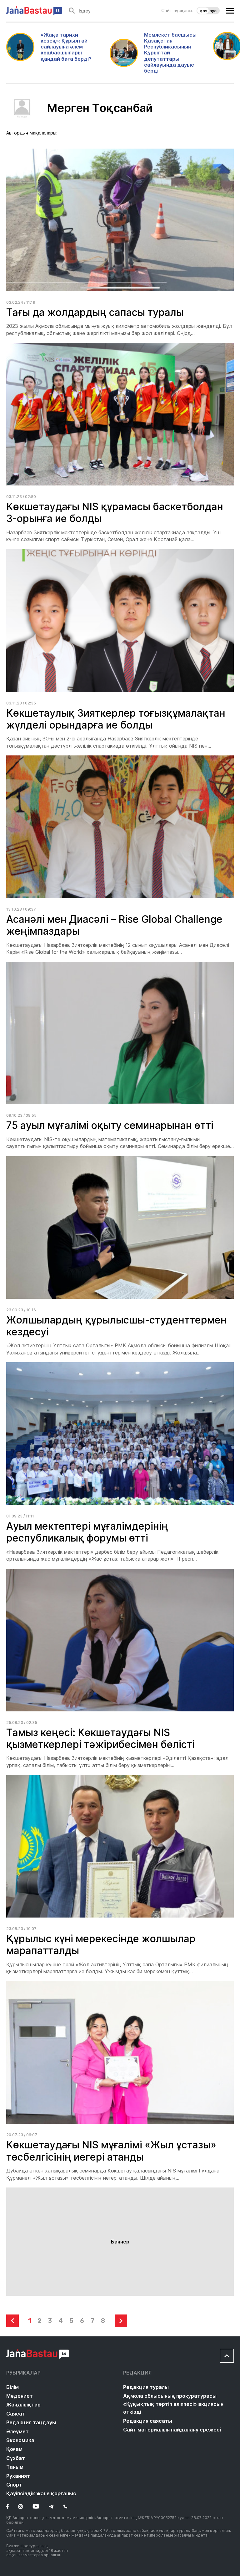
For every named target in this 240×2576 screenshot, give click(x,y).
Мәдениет (20, 2396)
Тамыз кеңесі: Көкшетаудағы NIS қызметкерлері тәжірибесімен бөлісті (100, 1738)
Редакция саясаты (148, 2421)
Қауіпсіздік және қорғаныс (41, 2493)
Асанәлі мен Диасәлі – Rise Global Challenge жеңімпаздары (114, 925)
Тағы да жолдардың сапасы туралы (95, 312)
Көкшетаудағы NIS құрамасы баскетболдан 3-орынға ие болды (115, 513)
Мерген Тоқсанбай (100, 108)
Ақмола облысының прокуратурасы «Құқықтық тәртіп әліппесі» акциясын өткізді (173, 2404)
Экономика (20, 2440)
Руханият (18, 2476)
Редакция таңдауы (31, 2422)
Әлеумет (17, 2431)
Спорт (14, 2485)
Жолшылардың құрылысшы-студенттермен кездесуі (116, 1326)
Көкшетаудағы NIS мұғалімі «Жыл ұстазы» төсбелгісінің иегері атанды (111, 2151)
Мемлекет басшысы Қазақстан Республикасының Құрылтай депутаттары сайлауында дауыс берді (170, 53)
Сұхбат (16, 2458)
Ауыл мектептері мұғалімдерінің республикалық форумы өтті (87, 1532)
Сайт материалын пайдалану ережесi (172, 2430)
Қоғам (14, 2449)
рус (213, 11)
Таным (15, 2467)
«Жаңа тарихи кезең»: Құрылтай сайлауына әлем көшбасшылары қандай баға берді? (66, 47)
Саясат (16, 2414)
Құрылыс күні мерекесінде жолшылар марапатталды (101, 1945)
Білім (12, 2387)
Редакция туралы (146, 2387)
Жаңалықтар (23, 2405)
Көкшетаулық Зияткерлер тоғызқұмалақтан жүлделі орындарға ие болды (116, 719)
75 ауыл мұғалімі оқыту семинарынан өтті (110, 1125)
